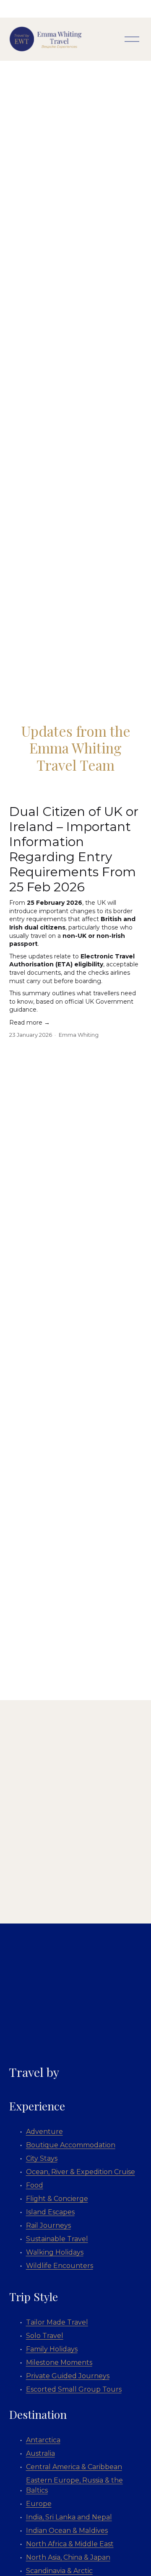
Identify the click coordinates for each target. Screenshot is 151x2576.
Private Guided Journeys (68, 2376)
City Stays (42, 2158)
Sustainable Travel (57, 2239)
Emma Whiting (79, 1035)
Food (35, 2185)
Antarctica (43, 2440)
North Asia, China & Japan (68, 2557)
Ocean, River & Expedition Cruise (81, 2172)
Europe (39, 2504)
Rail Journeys (48, 2225)
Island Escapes (50, 2212)
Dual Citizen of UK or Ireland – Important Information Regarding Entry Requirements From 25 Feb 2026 (74, 849)
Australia (40, 2453)
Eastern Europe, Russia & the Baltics (74, 2485)
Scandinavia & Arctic (59, 2571)
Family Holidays (52, 2349)
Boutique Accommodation (71, 2145)
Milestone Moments (59, 2362)
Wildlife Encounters (60, 2266)
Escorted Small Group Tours (74, 2389)
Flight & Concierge (57, 2199)
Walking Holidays (55, 2252)
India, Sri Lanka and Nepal (69, 2517)
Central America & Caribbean (74, 2467)
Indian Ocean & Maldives (67, 2531)
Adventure (44, 2132)
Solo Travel (45, 2336)
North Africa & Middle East (70, 2544)
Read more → (30, 1023)
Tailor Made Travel (57, 2322)
